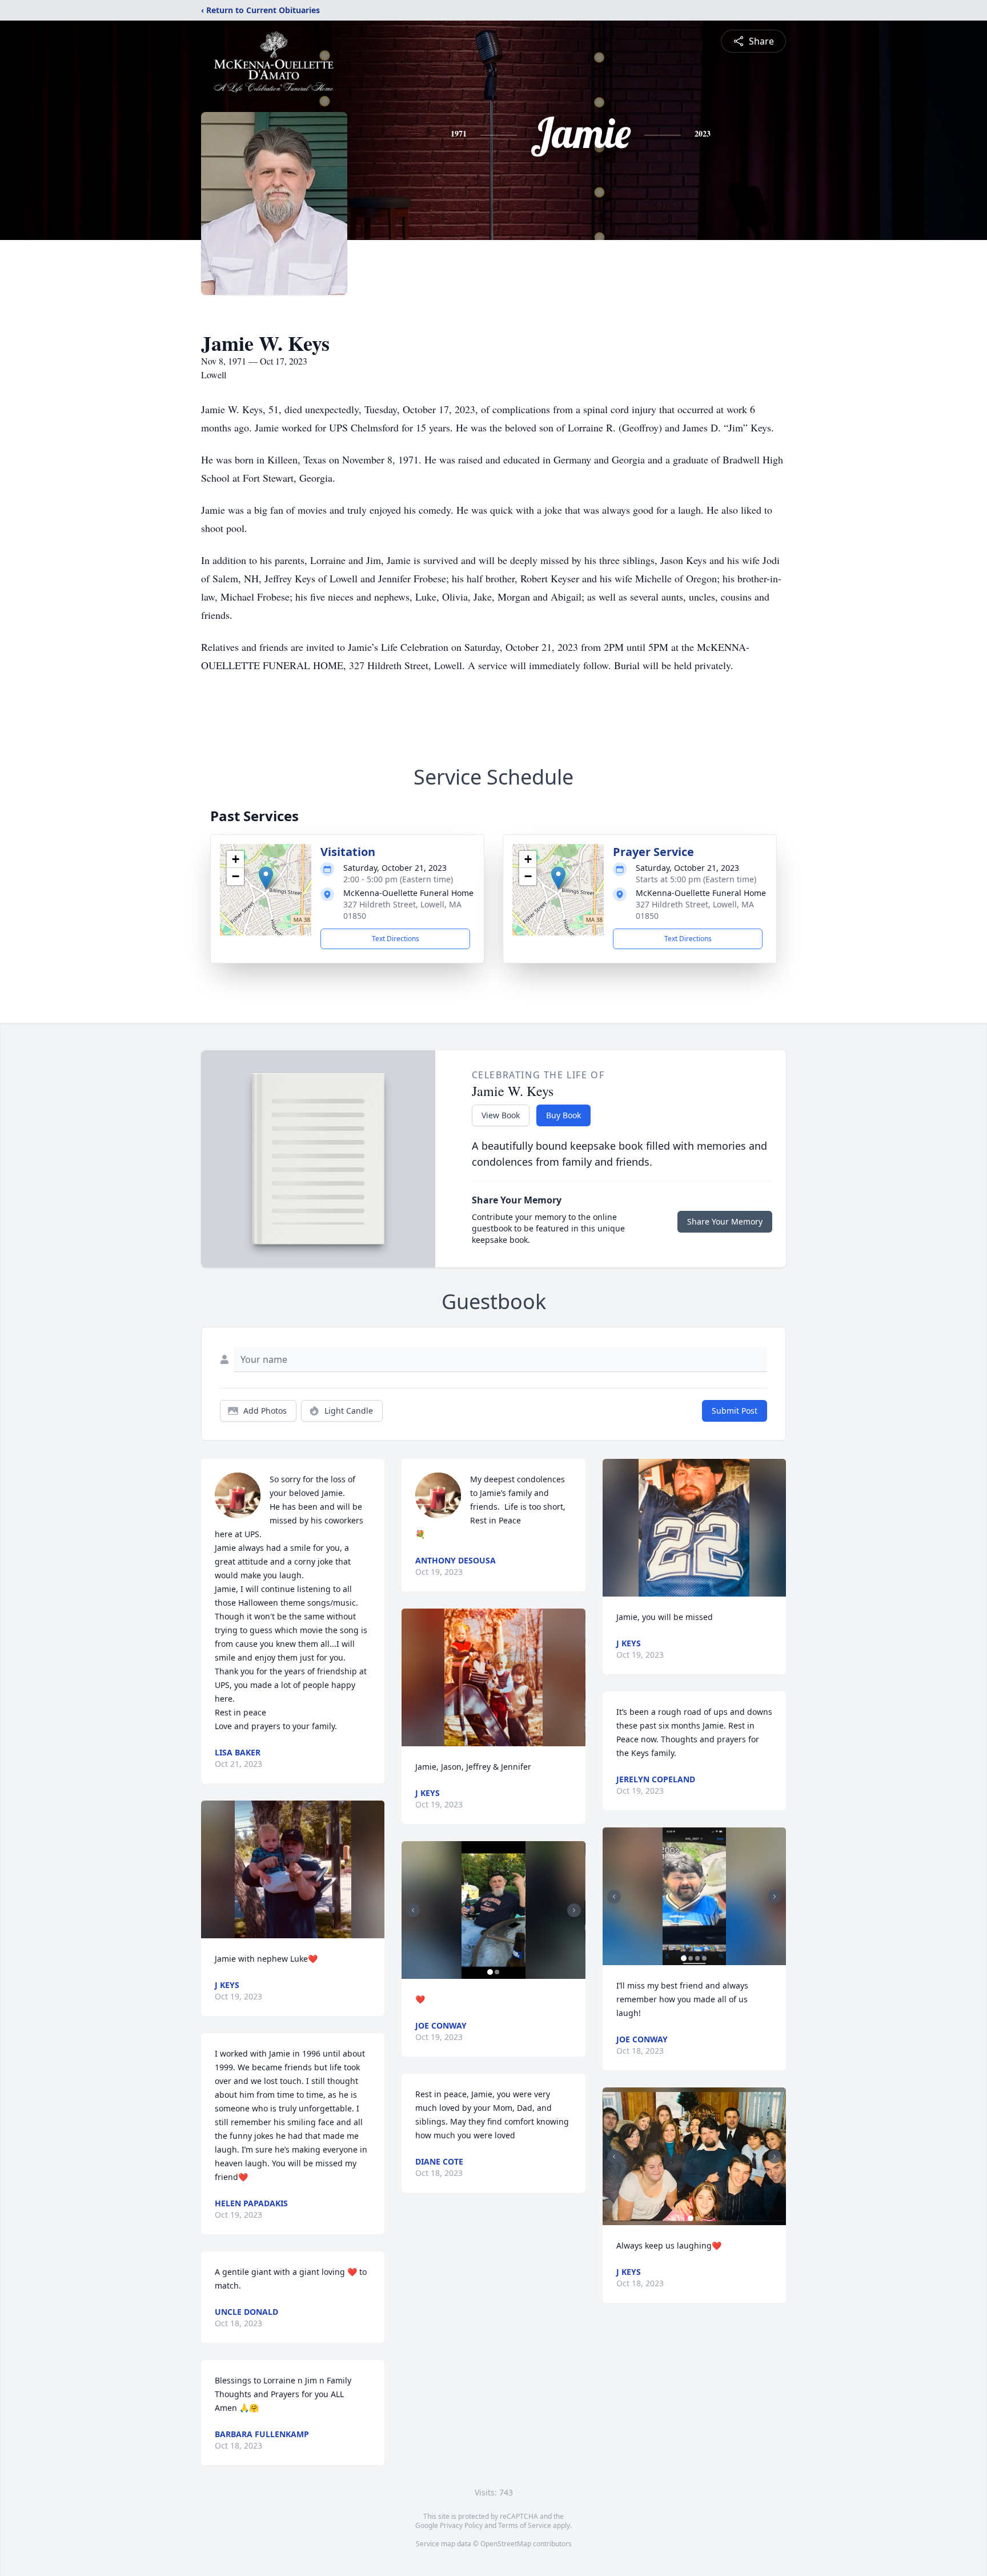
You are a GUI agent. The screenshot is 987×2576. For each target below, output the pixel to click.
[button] (266, 878)
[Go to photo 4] (704, 1958)
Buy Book (563, 1115)
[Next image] (574, 1910)
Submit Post (735, 1411)
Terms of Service (525, 2525)
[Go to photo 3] (697, 1958)
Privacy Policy (461, 2525)
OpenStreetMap (506, 2544)
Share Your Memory (725, 1221)
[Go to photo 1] (490, 1972)
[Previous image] (413, 1910)
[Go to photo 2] (497, 1972)
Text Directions (396, 939)
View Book (501, 1115)
